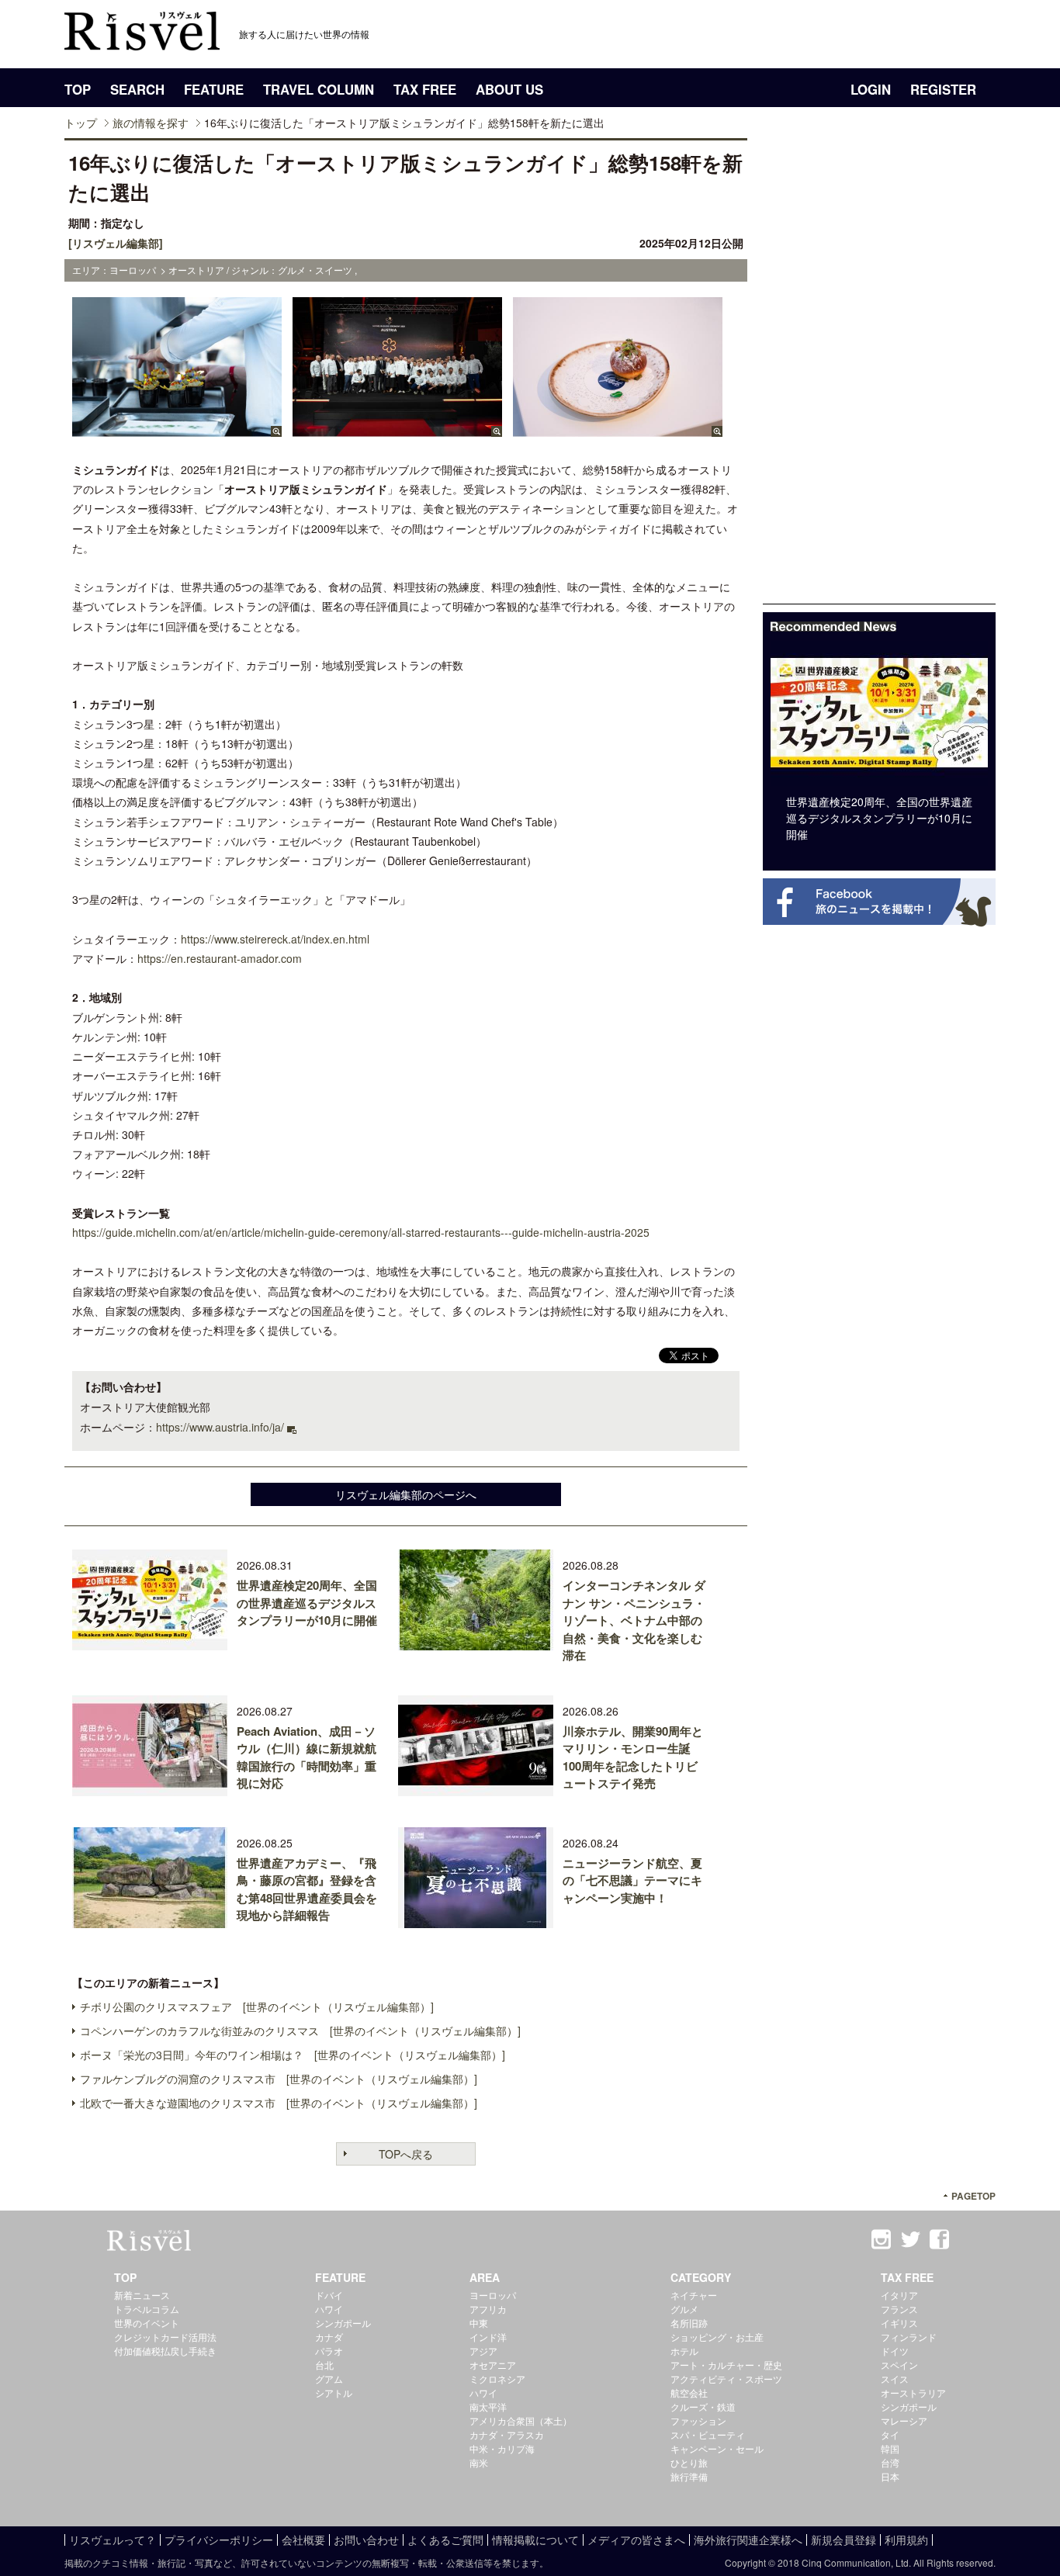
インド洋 (488, 2337)
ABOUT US (509, 89)
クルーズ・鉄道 (703, 2406)
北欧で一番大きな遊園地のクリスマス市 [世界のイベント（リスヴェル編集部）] (279, 2103)
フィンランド (909, 2337)
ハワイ (329, 2309)
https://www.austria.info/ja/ (220, 1427)
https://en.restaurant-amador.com (220, 958)
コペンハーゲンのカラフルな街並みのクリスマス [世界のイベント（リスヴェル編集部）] (300, 2031)
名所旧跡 (689, 2323)
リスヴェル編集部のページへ (406, 1494)
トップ (81, 123)
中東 (479, 2323)
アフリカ (488, 2309)
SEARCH (137, 89)
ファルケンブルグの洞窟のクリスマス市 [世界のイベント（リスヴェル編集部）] (279, 2079)
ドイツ (895, 2351)
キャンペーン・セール (717, 2448)
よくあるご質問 (445, 2540)
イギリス (899, 2323)
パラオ (329, 2351)
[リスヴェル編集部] (116, 243)
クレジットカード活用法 (165, 2337)
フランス (899, 2309)
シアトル (334, 2392)
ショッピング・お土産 (717, 2337)
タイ (890, 2434)
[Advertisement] (879, 371)
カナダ (329, 2337)
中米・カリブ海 (502, 2448)
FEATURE (214, 89)
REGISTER (943, 89)
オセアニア (493, 2365)
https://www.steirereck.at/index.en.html (275, 939)
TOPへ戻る (406, 2154)
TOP (78, 89)
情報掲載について (535, 2540)
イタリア (899, 2295)
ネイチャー (694, 2295)
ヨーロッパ (493, 2295)
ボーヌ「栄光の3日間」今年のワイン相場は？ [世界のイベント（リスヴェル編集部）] (293, 2055)
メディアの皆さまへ (636, 2540)
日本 (890, 2476)
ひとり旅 (689, 2462)
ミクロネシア (497, 2379)
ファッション (698, 2420)
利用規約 (906, 2540)
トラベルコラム (147, 2309)
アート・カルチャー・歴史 (726, 2365)
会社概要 (303, 2540)
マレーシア (904, 2420)
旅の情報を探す (151, 123)
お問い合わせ (366, 2540)
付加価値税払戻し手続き (165, 2351)
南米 (479, 2462)
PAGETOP (973, 2196)
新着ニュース (142, 2295)
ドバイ (329, 2295)
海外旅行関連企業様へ (748, 2540)
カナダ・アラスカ (507, 2434)
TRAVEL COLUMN (319, 89)
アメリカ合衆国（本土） (521, 2420)
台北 (324, 2365)
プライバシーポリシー (219, 2540)
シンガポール (343, 2323)
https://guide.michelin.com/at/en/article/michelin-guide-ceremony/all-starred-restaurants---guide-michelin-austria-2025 (361, 1232)
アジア (483, 2351)
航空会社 (689, 2392)
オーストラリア (913, 2392)
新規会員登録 (843, 2540)
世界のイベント (147, 2323)
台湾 (890, 2462)
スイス (895, 2379)
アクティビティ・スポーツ (726, 2379)
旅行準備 (689, 2476)
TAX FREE (425, 89)
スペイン (899, 2365)
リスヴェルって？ (113, 2540)
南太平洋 (488, 2406)
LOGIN (871, 89)
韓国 (890, 2448)
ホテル (684, 2351)
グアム (329, 2379)
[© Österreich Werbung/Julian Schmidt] (177, 429)
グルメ (684, 2309)
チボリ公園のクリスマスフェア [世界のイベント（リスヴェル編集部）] (257, 2006)
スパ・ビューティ (708, 2434)
